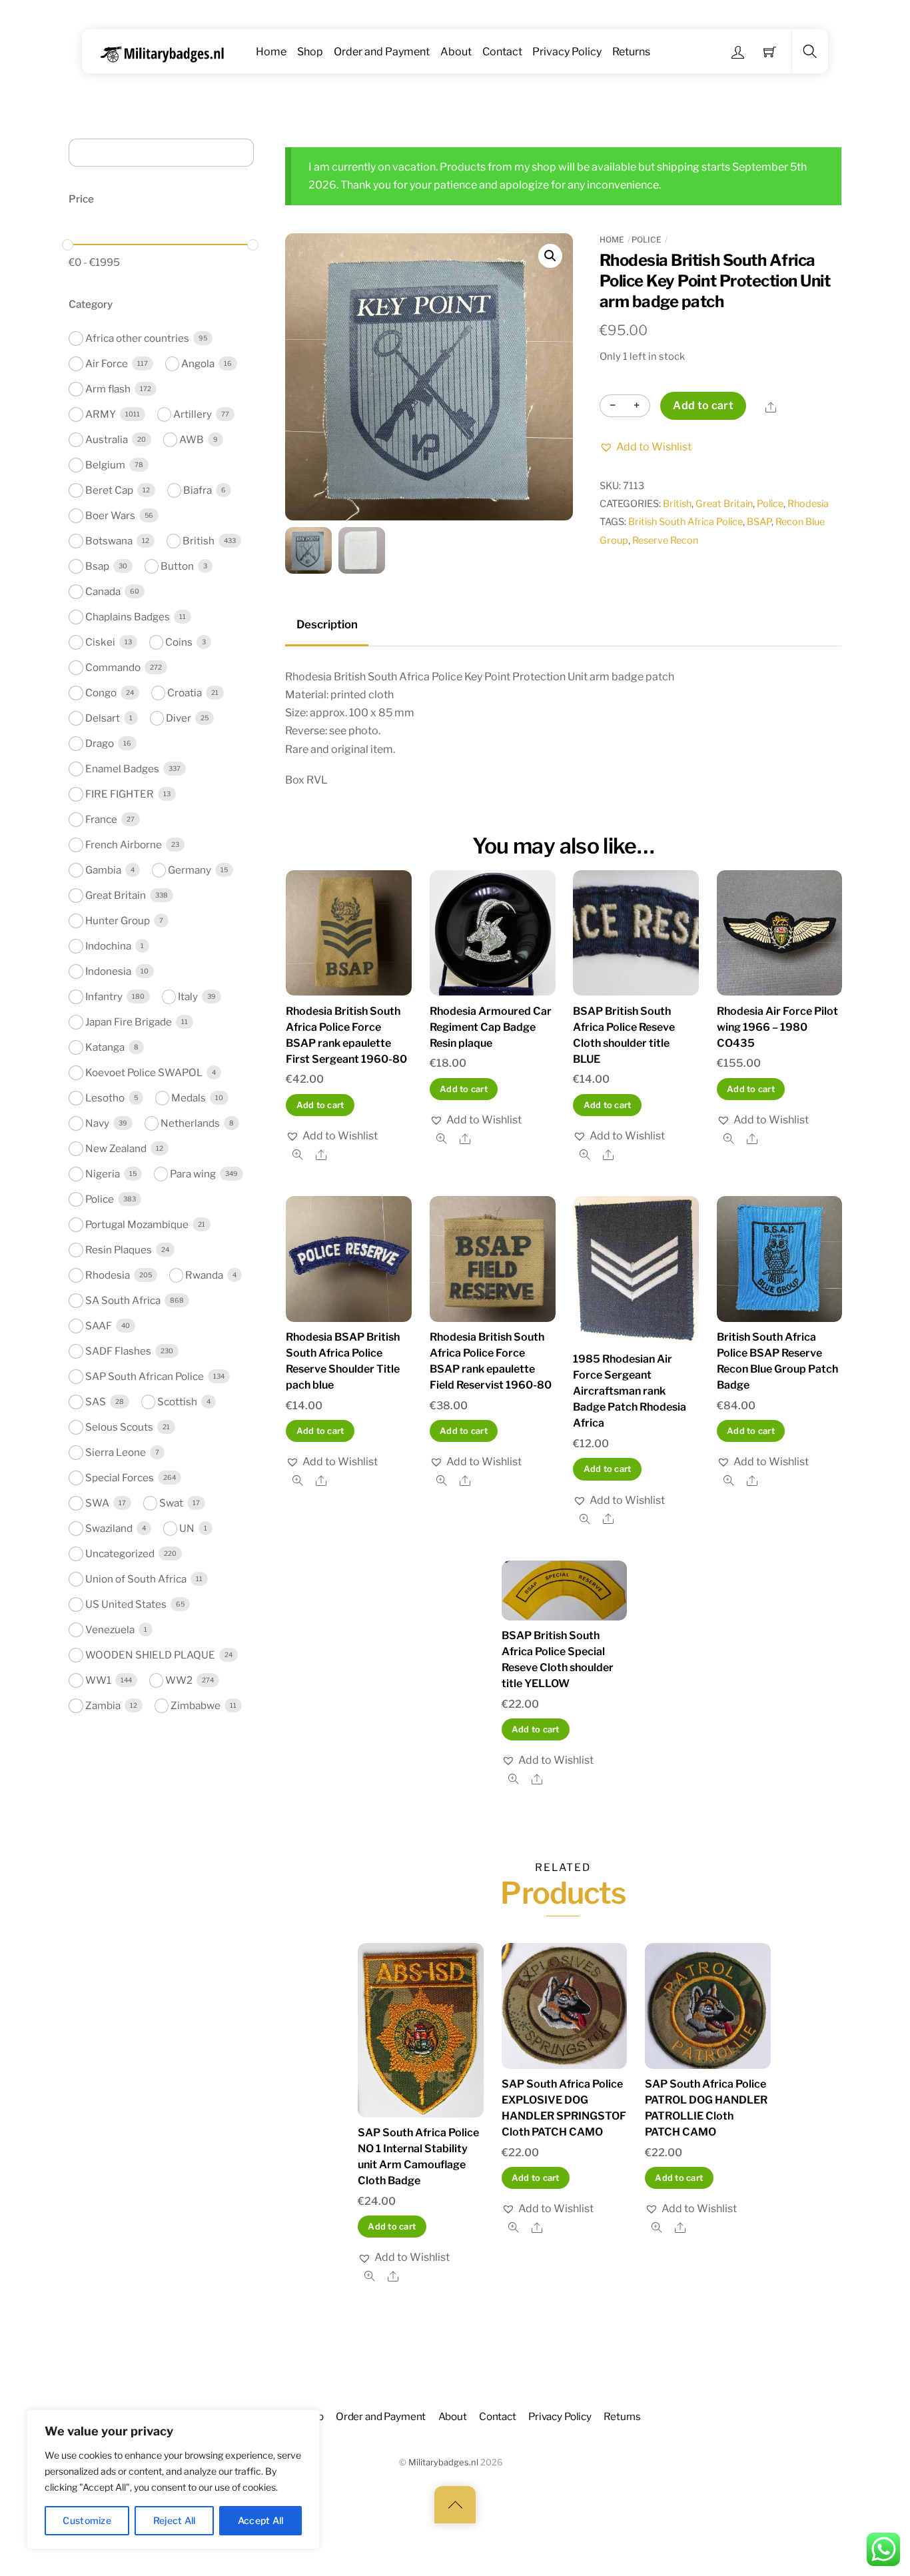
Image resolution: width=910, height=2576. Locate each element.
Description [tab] (327, 624)
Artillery (193, 414)
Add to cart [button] (320, 1105)
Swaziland (109, 1528)
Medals (189, 1098)
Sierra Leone (116, 1452)
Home (271, 52)
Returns (631, 52)
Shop (310, 52)
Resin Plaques (119, 1250)
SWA (97, 1503)
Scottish (177, 1402)
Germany (190, 870)
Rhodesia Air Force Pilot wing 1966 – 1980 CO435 (777, 1027)
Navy (97, 1123)
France (101, 819)
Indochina (108, 946)
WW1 (98, 1680)
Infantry (104, 996)
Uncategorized (120, 1554)
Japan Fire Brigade (129, 1022)
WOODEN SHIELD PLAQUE (150, 1655)
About (456, 52)
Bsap (97, 566)
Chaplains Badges (128, 617)
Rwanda (204, 1275)
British (677, 504)
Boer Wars (110, 515)
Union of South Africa (136, 1579)
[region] (173, 2479)
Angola (198, 363)
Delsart (103, 718)
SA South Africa (123, 1300)
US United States (126, 1604)
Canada (103, 591)
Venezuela (110, 1629)
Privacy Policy (567, 52)
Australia (107, 439)
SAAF (99, 1326)
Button (177, 566)
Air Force (107, 363)
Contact (502, 52)
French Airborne (124, 845)
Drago (100, 743)
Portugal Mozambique (137, 1224)
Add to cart (703, 405)
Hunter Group (118, 921)
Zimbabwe (196, 1705)
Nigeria (103, 1174)
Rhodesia (808, 504)
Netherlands (190, 1123)
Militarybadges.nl (443, 2462)
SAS (96, 1402)
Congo (101, 693)
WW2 (179, 1680)
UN (187, 1528)
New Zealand (116, 1148)
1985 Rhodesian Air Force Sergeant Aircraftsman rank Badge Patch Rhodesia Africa (630, 1391)
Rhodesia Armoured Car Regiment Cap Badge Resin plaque (491, 1027)
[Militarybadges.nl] (168, 52)
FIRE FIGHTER (120, 794)
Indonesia (108, 971)
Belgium (105, 465)
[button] (550, 256)
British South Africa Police (685, 522)
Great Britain (724, 504)
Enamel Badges (122, 769)
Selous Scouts (119, 1427)
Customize (87, 2520)
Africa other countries (137, 338)
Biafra (198, 490)
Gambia (103, 870)
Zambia (103, 1705)
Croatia (185, 693)
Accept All (261, 2520)
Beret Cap (109, 490)
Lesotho (105, 1098)
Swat (171, 1503)
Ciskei (100, 642)
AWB (192, 439)
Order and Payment (382, 52)
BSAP (759, 522)
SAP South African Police (145, 1376)
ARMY (101, 414)
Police (647, 240)
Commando (113, 667)
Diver (179, 718)
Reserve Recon (665, 540)
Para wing (193, 1174)
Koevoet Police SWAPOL (144, 1072)
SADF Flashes (118, 1351)
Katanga (105, 1047)
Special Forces (120, 1478)
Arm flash (108, 389)
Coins (179, 642)
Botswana (109, 541)
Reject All (175, 2520)
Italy (188, 996)
